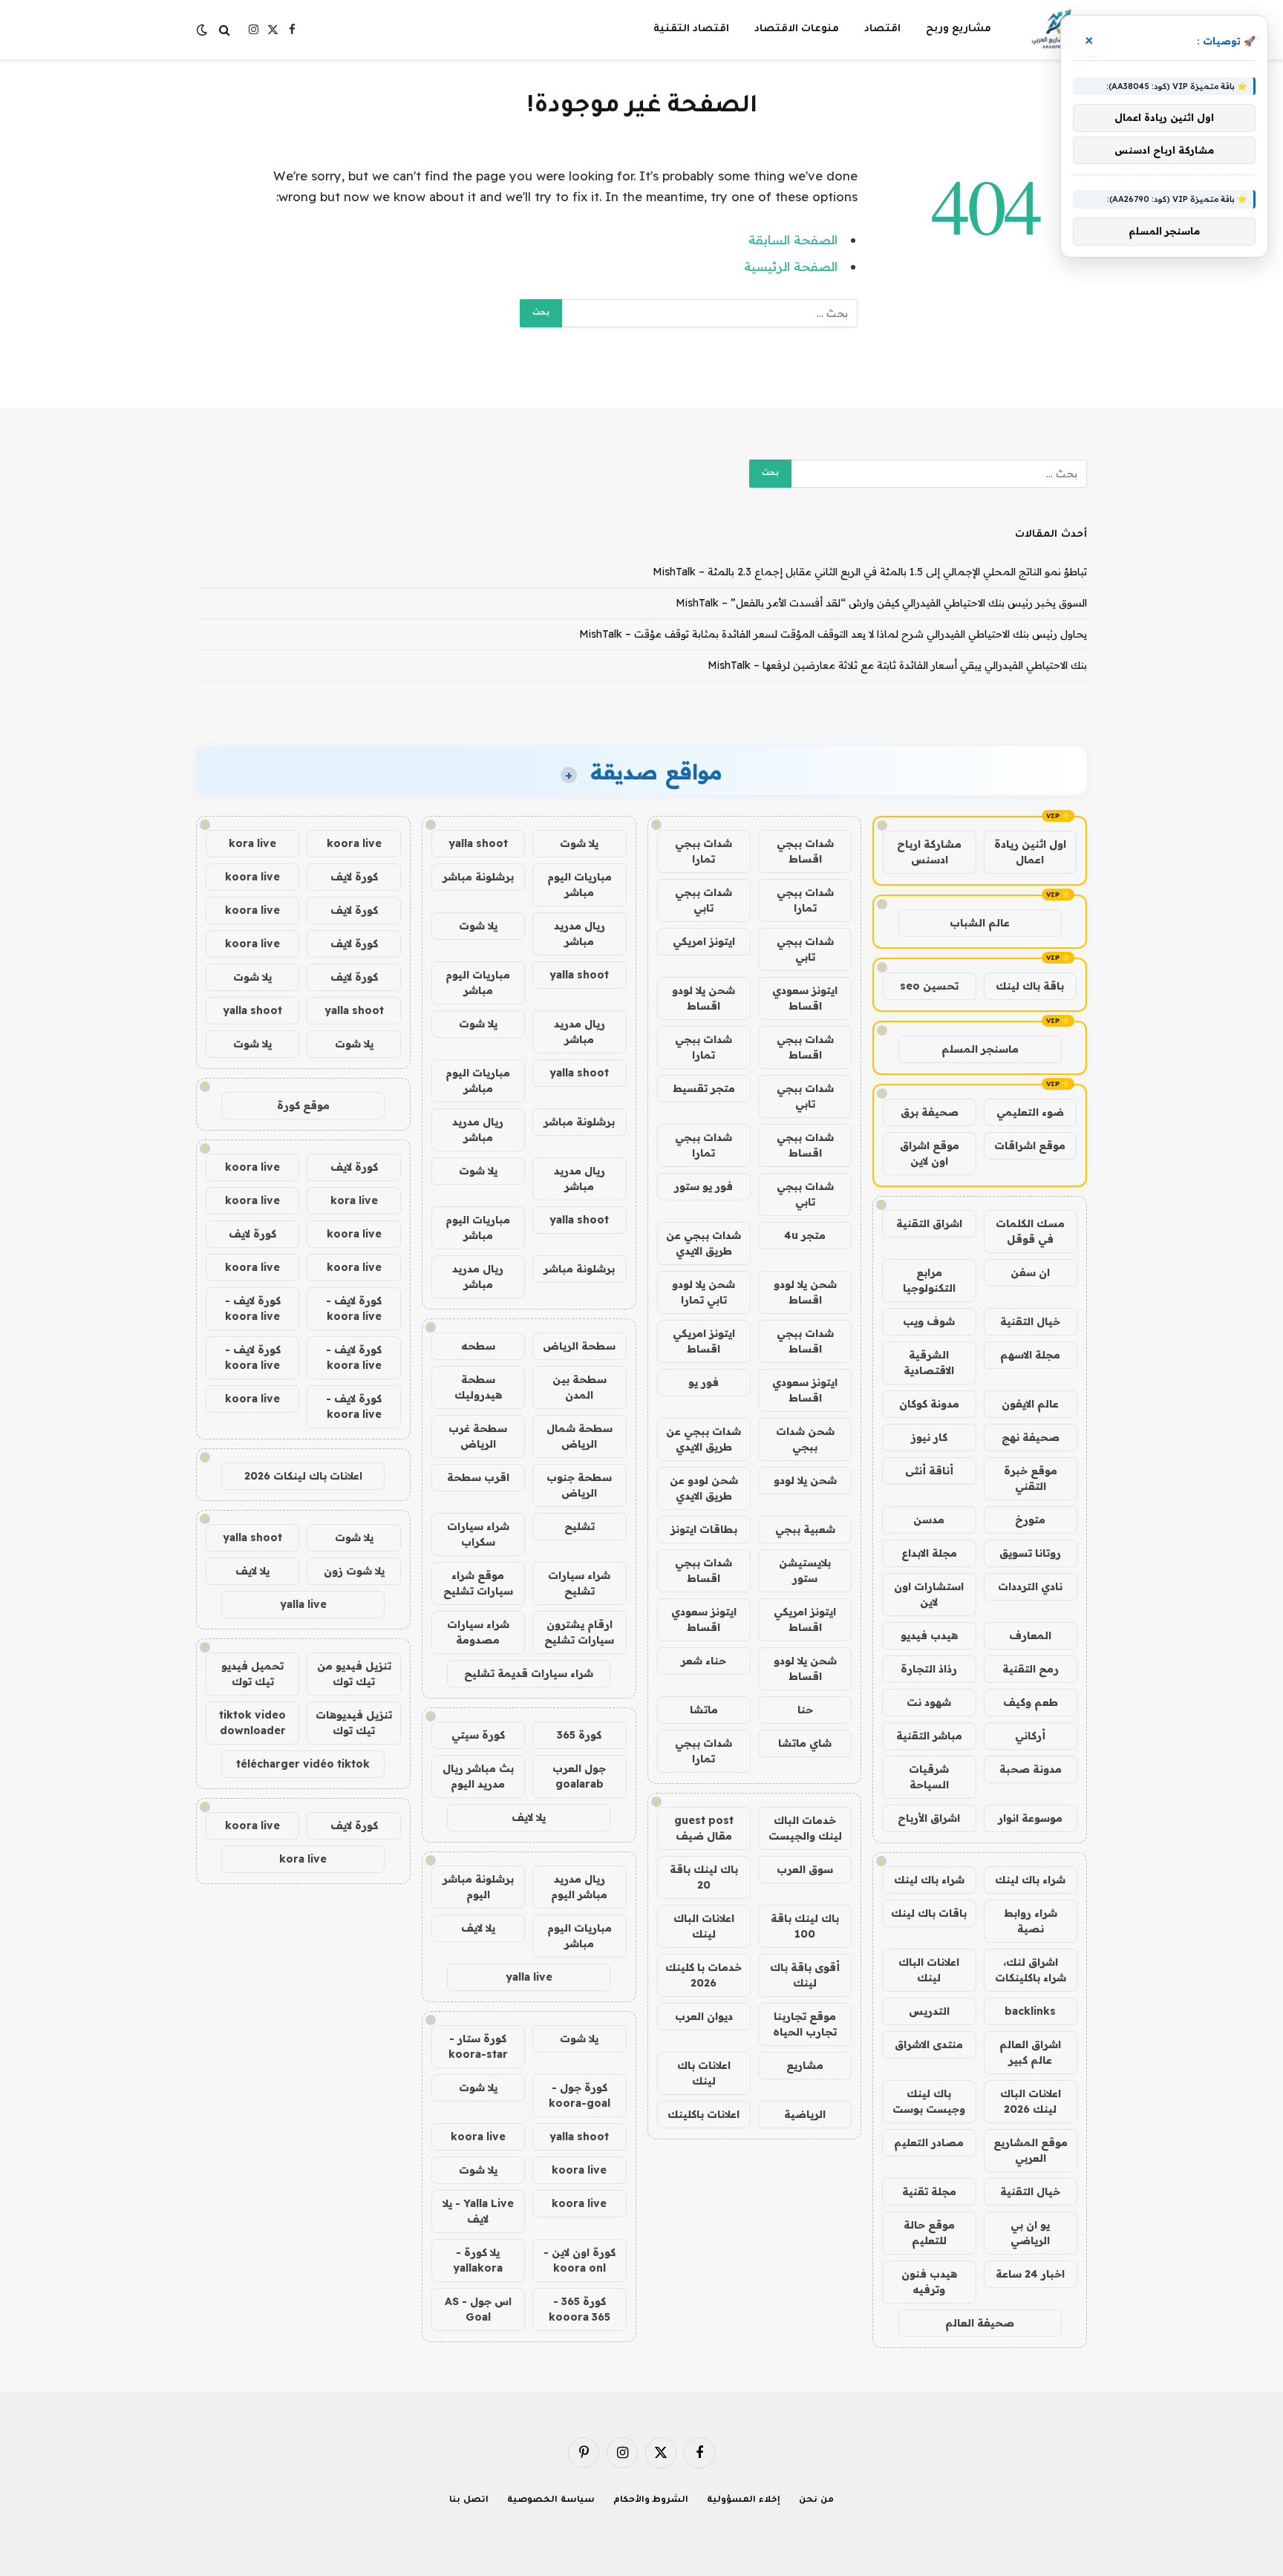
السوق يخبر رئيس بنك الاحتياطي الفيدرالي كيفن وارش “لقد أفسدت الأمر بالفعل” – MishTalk (881, 603)
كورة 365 (579, 1735)
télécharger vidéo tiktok (303, 1764)
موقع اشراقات (1030, 1145)
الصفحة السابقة (793, 239)
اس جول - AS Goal (478, 2309)
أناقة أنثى (929, 1471)
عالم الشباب (980, 923)
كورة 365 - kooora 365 (580, 2309)
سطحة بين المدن (580, 1387)
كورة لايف (354, 877)
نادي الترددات (1030, 1586)
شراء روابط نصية (1031, 1921)
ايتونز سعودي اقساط (805, 998)
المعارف (1030, 1635)
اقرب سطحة (478, 1477)
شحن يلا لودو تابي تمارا (703, 1292)
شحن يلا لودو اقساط (703, 998)
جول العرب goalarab (579, 1776)
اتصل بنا (469, 2501)
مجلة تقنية (929, 2191)
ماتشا (704, 1710)
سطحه (478, 1346)
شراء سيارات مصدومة (478, 1632)
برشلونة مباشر (478, 877)
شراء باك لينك (1030, 1880)
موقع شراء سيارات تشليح (478, 1583)
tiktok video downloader (252, 1723)
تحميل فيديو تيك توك (252, 1674)
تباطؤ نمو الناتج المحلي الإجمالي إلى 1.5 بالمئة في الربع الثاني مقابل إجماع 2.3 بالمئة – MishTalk (870, 572)
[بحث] (225, 30)
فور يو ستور (703, 1186)
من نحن (816, 2501)
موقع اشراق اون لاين (930, 1153)
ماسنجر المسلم (980, 1049)
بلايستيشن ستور (805, 1570)
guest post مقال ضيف (704, 1828)
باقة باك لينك (1030, 986)
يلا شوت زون (354, 1571)
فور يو (703, 1382)
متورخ (1030, 1520)
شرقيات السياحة (929, 1777)
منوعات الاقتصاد (797, 29)
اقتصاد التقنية (691, 29)
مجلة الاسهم (1030, 1355)
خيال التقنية (1030, 1321)
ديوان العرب (704, 2016)
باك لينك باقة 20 (704, 1877)
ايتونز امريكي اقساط (704, 1341)
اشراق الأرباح (929, 1818)
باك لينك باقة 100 (805, 1926)
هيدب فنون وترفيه (929, 2282)
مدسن (929, 1520)
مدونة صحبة (1031, 1769)
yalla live (529, 1977)
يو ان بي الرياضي (1030, 2233)
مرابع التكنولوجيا (929, 1280)
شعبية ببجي (805, 1529)
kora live (252, 843)
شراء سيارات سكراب (478, 1534)
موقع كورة (303, 1105)
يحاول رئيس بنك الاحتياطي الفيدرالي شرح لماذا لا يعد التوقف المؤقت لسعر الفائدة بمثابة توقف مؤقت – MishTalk (833, 634)
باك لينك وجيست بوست (929, 2101)
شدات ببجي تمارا (703, 851)
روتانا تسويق (1030, 1553)
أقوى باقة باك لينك (805, 1975)
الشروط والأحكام (651, 2501)
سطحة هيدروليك (478, 1387)
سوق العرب (805, 1869)
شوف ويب (929, 1321)
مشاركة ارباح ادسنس (929, 852)
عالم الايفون (1030, 1404)
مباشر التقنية (929, 1736)
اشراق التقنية (929, 1223)
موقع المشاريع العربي (1031, 2150)
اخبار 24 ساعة (1030, 2274)
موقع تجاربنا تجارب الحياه (805, 2024)
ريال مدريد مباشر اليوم (579, 1887)
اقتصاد (882, 29)
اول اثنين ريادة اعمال (1030, 852)
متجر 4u (805, 1235)
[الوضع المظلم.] (203, 30)
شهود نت (929, 1702)
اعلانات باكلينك (703, 2114)
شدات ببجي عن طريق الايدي (703, 1243)
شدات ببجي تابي (703, 900)
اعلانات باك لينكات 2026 (303, 1476)
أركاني (1030, 1736)
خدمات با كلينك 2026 (703, 1975)
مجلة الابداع (929, 1553)
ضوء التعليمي (1030, 1112)
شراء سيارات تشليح (579, 1583)
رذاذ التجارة (929, 1669)
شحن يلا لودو (805, 1480)
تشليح (580, 1526)
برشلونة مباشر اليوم (478, 1887)
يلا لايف (529, 1817)
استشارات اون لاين (929, 1594)
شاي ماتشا (805, 1743)
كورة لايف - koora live (354, 1308)
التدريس (929, 2011)
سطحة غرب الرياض (478, 1436)
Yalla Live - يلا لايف (478, 2211)
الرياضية (805, 2114)
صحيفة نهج (1031, 1437)
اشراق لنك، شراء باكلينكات (1031, 1970)
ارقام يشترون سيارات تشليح (579, 1632)
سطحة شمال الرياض (580, 1436)
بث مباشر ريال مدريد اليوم (478, 1776)
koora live (478, 2137)
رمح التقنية (1031, 1669)
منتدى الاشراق (929, 2044)
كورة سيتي (478, 1735)
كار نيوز (929, 1437)
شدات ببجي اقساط (805, 851)
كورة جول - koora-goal (580, 2095)
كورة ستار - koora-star (478, 2046)
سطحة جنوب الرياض (579, 1485)
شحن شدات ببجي (805, 1439)
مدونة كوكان (929, 1404)
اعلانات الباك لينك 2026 (1031, 2101)
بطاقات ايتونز (704, 1529)
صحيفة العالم (980, 2323)
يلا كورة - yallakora (478, 2260)
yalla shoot (478, 843)
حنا (805, 1710)
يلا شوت (579, 843)
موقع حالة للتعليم (929, 2233)
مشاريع (805, 2065)
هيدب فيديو (929, 1635)
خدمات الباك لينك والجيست (805, 1828)
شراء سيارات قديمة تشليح (529, 1673)
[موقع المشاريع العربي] (1058, 30)
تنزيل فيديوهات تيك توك (354, 1723)
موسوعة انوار (1030, 1818)
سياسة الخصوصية (551, 2501)
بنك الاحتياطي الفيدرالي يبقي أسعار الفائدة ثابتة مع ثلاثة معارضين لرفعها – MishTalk (897, 665)
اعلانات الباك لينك (929, 1970)
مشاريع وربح (959, 29)
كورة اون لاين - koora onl (580, 2260)
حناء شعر (703, 1661)
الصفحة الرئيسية (791, 266)
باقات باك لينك (929, 1913)
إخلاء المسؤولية (744, 2501)
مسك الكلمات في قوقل (1030, 1231)
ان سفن (1030, 1272)
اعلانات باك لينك (704, 2073)
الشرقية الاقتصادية (929, 1363)
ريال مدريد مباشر (580, 934)
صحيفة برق (930, 1112)
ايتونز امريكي (704, 941)
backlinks (1030, 2011)
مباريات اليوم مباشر (580, 885)
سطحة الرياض (579, 1346)
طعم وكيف (1031, 1702)
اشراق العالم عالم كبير (1030, 2052)
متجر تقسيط (704, 1088)
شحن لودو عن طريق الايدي (704, 1488)
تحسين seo (929, 986)
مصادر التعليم (929, 2142)
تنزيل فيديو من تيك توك (354, 1674)
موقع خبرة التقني (1031, 1478)
